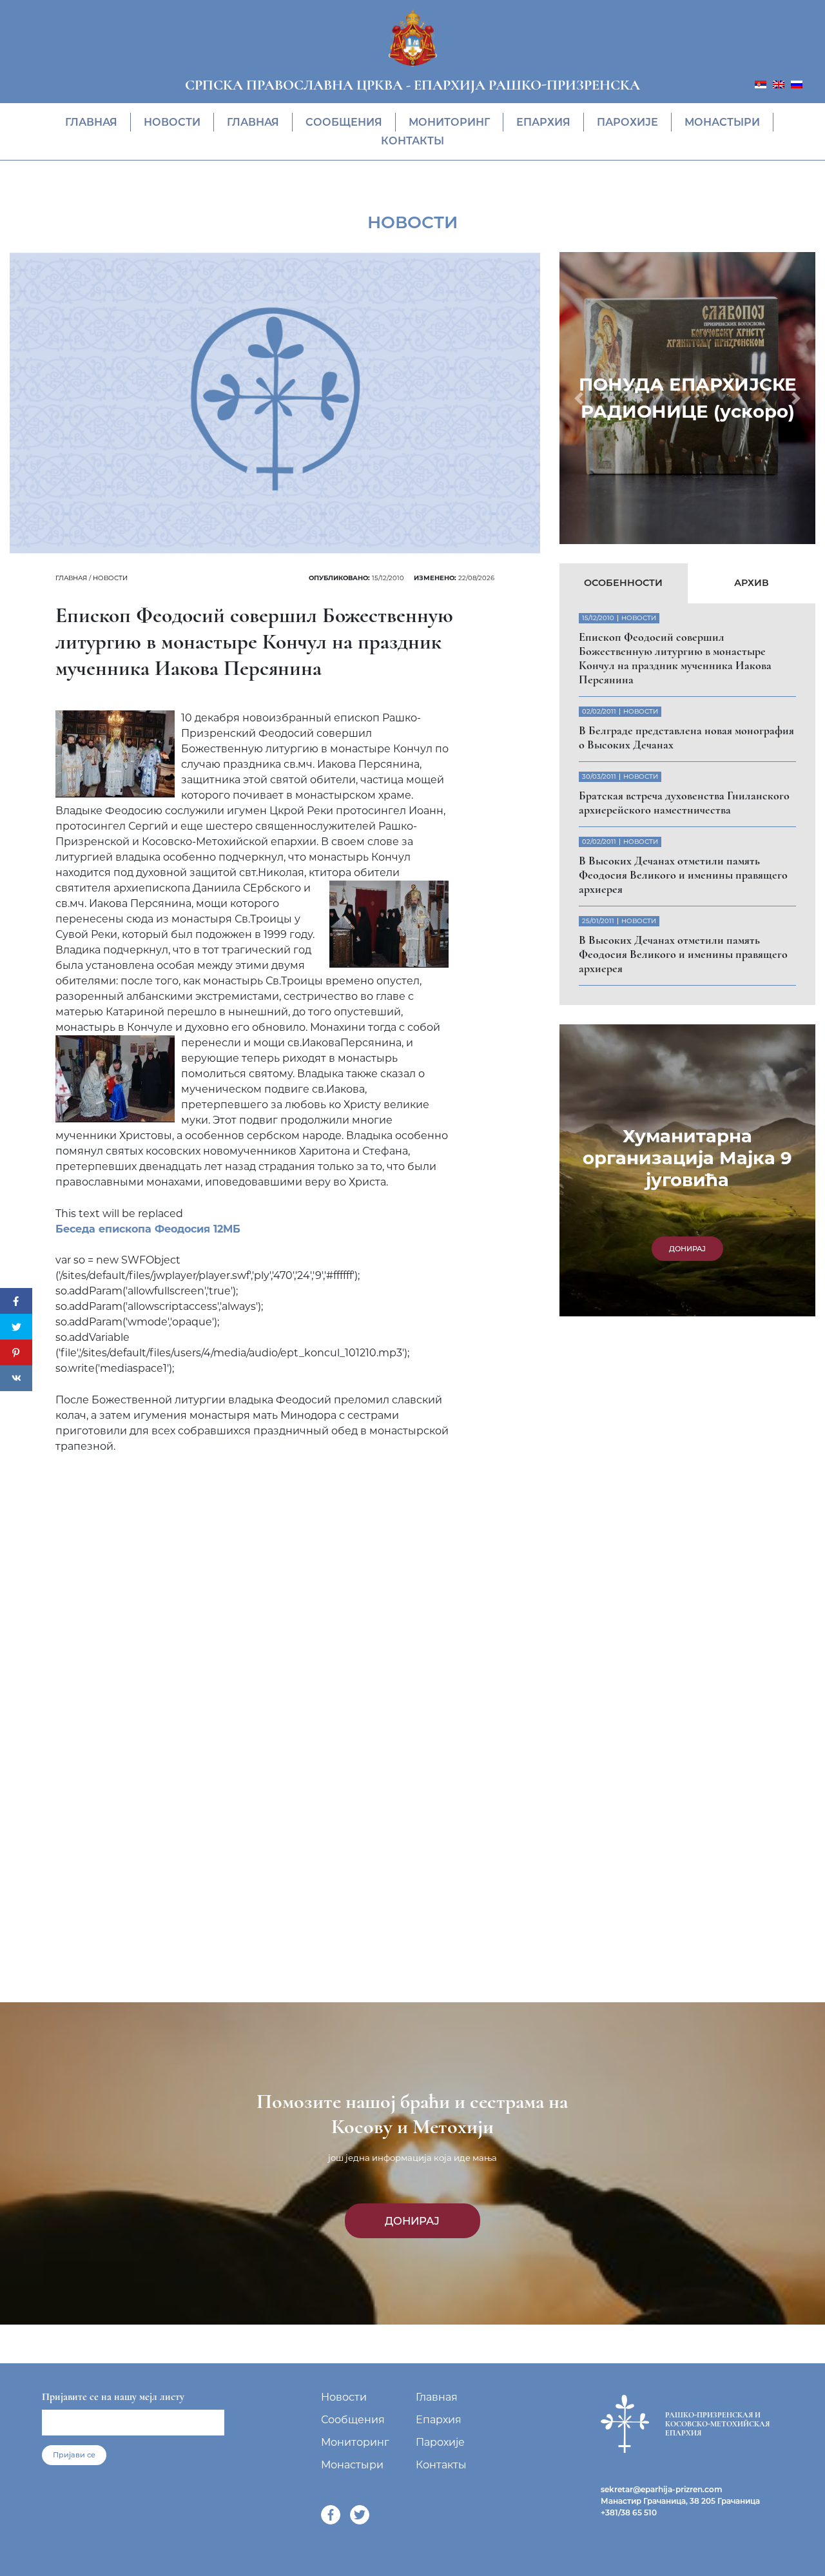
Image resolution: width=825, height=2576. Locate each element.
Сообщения (344, 122)
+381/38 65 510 (629, 2513)
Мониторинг (449, 122)
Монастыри (722, 122)
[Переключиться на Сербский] (761, 83)
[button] (578, 398)
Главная (91, 122)
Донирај (412, 2221)
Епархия (543, 122)
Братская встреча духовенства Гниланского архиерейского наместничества (684, 803)
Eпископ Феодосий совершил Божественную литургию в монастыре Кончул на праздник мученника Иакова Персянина (675, 658)
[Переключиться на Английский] (779, 83)
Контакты (412, 141)
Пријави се (74, 2455)
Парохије (627, 122)
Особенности (623, 583)
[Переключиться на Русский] (797, 83)
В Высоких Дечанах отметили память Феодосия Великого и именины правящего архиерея (683, 875)
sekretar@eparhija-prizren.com (662, 2489)
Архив (752, 583)
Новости (172, 122)
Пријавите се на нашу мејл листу (113, 2397)
